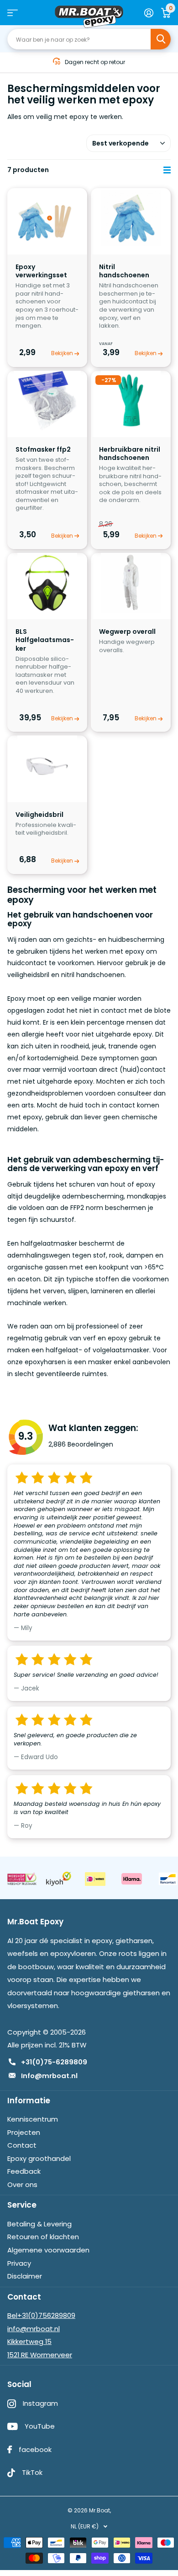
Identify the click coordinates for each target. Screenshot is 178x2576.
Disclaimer (25, 2276)
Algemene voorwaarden (48, 2250)
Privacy (19, 2263)
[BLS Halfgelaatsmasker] (47, 583)
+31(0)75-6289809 (54, 2062)
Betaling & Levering (39, 2224)
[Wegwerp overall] (131, 583)
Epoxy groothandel (39, 2158)
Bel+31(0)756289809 (41, 2315)
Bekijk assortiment (13, 13)
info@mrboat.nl (34, 2329)
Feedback (24, 2171)
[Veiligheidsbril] (47, 765)
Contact (22, 2145)
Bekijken (63, 353)
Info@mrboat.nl (49, 2076)
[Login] (149, 13)
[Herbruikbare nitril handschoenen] (131, 401)
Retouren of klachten (43, 2237)
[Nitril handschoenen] (131, 218)
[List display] (167, 170)
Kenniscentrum (33, 2119)
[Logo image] (22, 1879)
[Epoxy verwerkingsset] (47, 218)
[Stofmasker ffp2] (47, 401)
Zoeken (161, 39)
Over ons (22, 2184)
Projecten (24, 2132)
